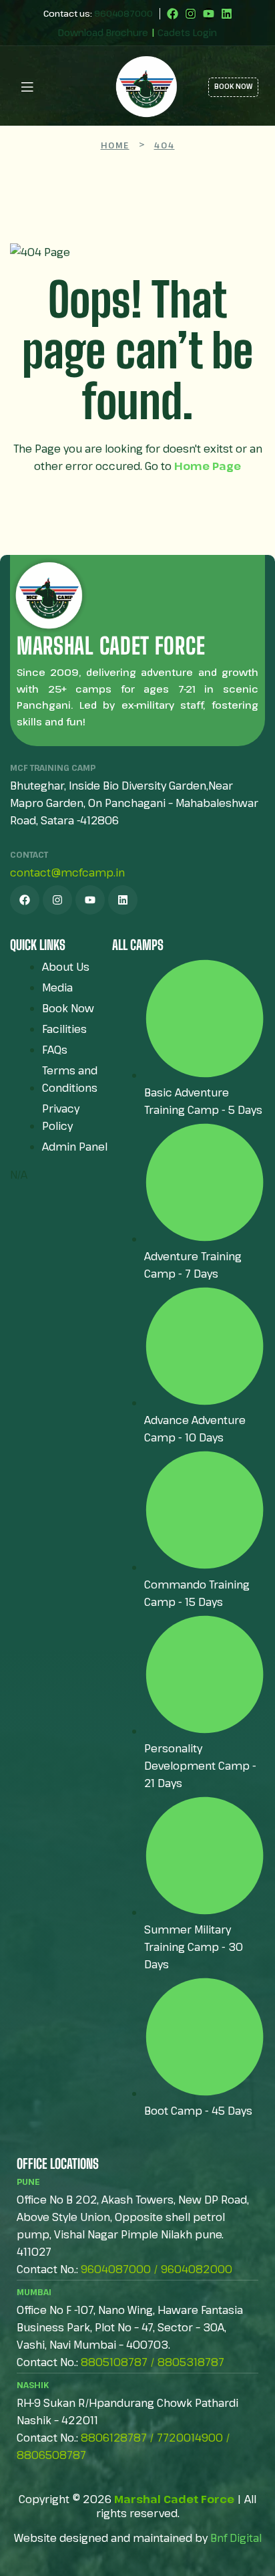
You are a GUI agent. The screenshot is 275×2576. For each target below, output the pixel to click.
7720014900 (190, 2438)
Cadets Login (187, 32)
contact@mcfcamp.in (67, 872)
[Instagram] (191, 14)
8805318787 (191, 2362)
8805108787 (114, 2362)
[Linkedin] (227, 14)
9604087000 (123, 13)
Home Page (208, 466)
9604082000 (197, 2269)
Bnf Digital (236, 2538)
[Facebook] (173, 14)
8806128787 (114, 2438)
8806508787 (51, 2455)
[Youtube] (209, 14)
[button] (56, 86)
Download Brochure (103, 32)
